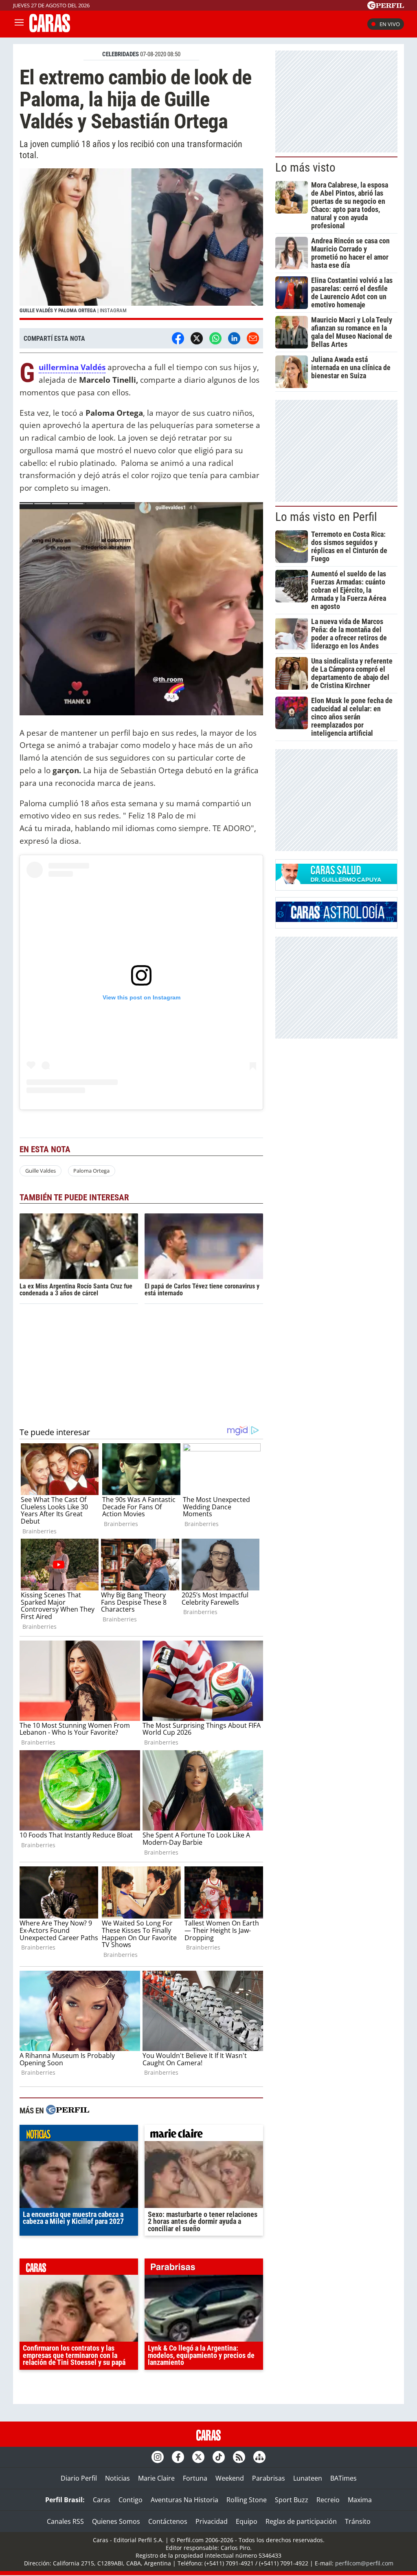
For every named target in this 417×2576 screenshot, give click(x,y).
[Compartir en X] (197, 338)
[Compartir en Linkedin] (234, 338)
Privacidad (212, 2521)
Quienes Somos (116, 2521)
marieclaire (204, 2135)
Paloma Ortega (91, 1171)
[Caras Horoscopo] (336, 920)
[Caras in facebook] (178, 2457)
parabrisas (204, 2269)
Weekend (230, 2478)
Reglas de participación (301, 2521)
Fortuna (195, 2478)
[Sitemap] (259, 2457)
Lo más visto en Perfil (326, 517)
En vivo (390, 24)
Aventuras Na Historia (184, 2500)
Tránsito (358, 2521)
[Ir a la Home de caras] (50, 30)
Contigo (131, 2500)
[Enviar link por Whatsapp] (215, 338)
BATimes (343, 2478)
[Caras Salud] (336, 882)
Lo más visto (305, 168)
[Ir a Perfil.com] (386, 7)
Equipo (247, 2521)
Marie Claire (156, 2478)
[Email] (253, 338)
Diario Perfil (79, 2478)
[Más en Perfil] (68, 2111)
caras (79, 2269)
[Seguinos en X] (198, 2457)
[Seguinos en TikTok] (219, 2457)
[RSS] (239, 2457)
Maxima (360, 2500)
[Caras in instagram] (158, 2457)
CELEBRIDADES (121, 54)
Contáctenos (168, 2521)
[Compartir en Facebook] (178, 338)
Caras (102, 2500)
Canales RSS (65, 2521)
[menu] (19, 24)
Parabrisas (269, 2478)
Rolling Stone (247, 2500)
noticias (79, 2135)
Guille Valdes (41, 1171)
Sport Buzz (292, 2500)
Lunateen (308, 2478)
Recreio (328, 2500)
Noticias (117, 2478)
